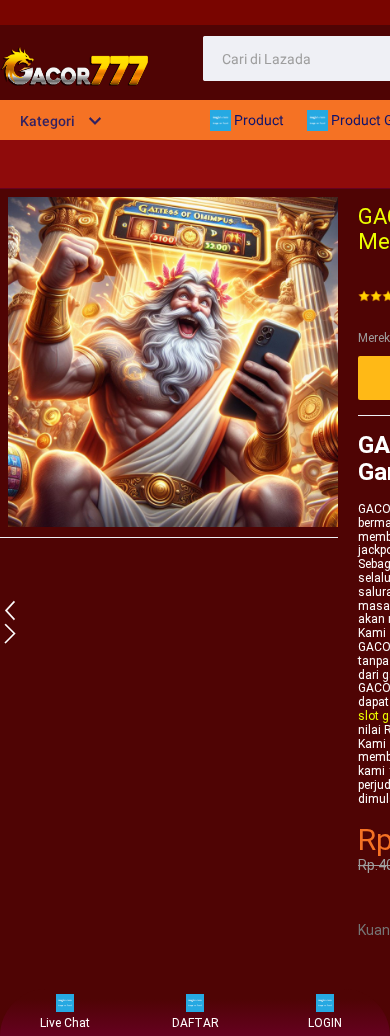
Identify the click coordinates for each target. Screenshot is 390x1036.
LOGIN (325, 1023)
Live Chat (65, 1023)
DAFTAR (195, 1023)
